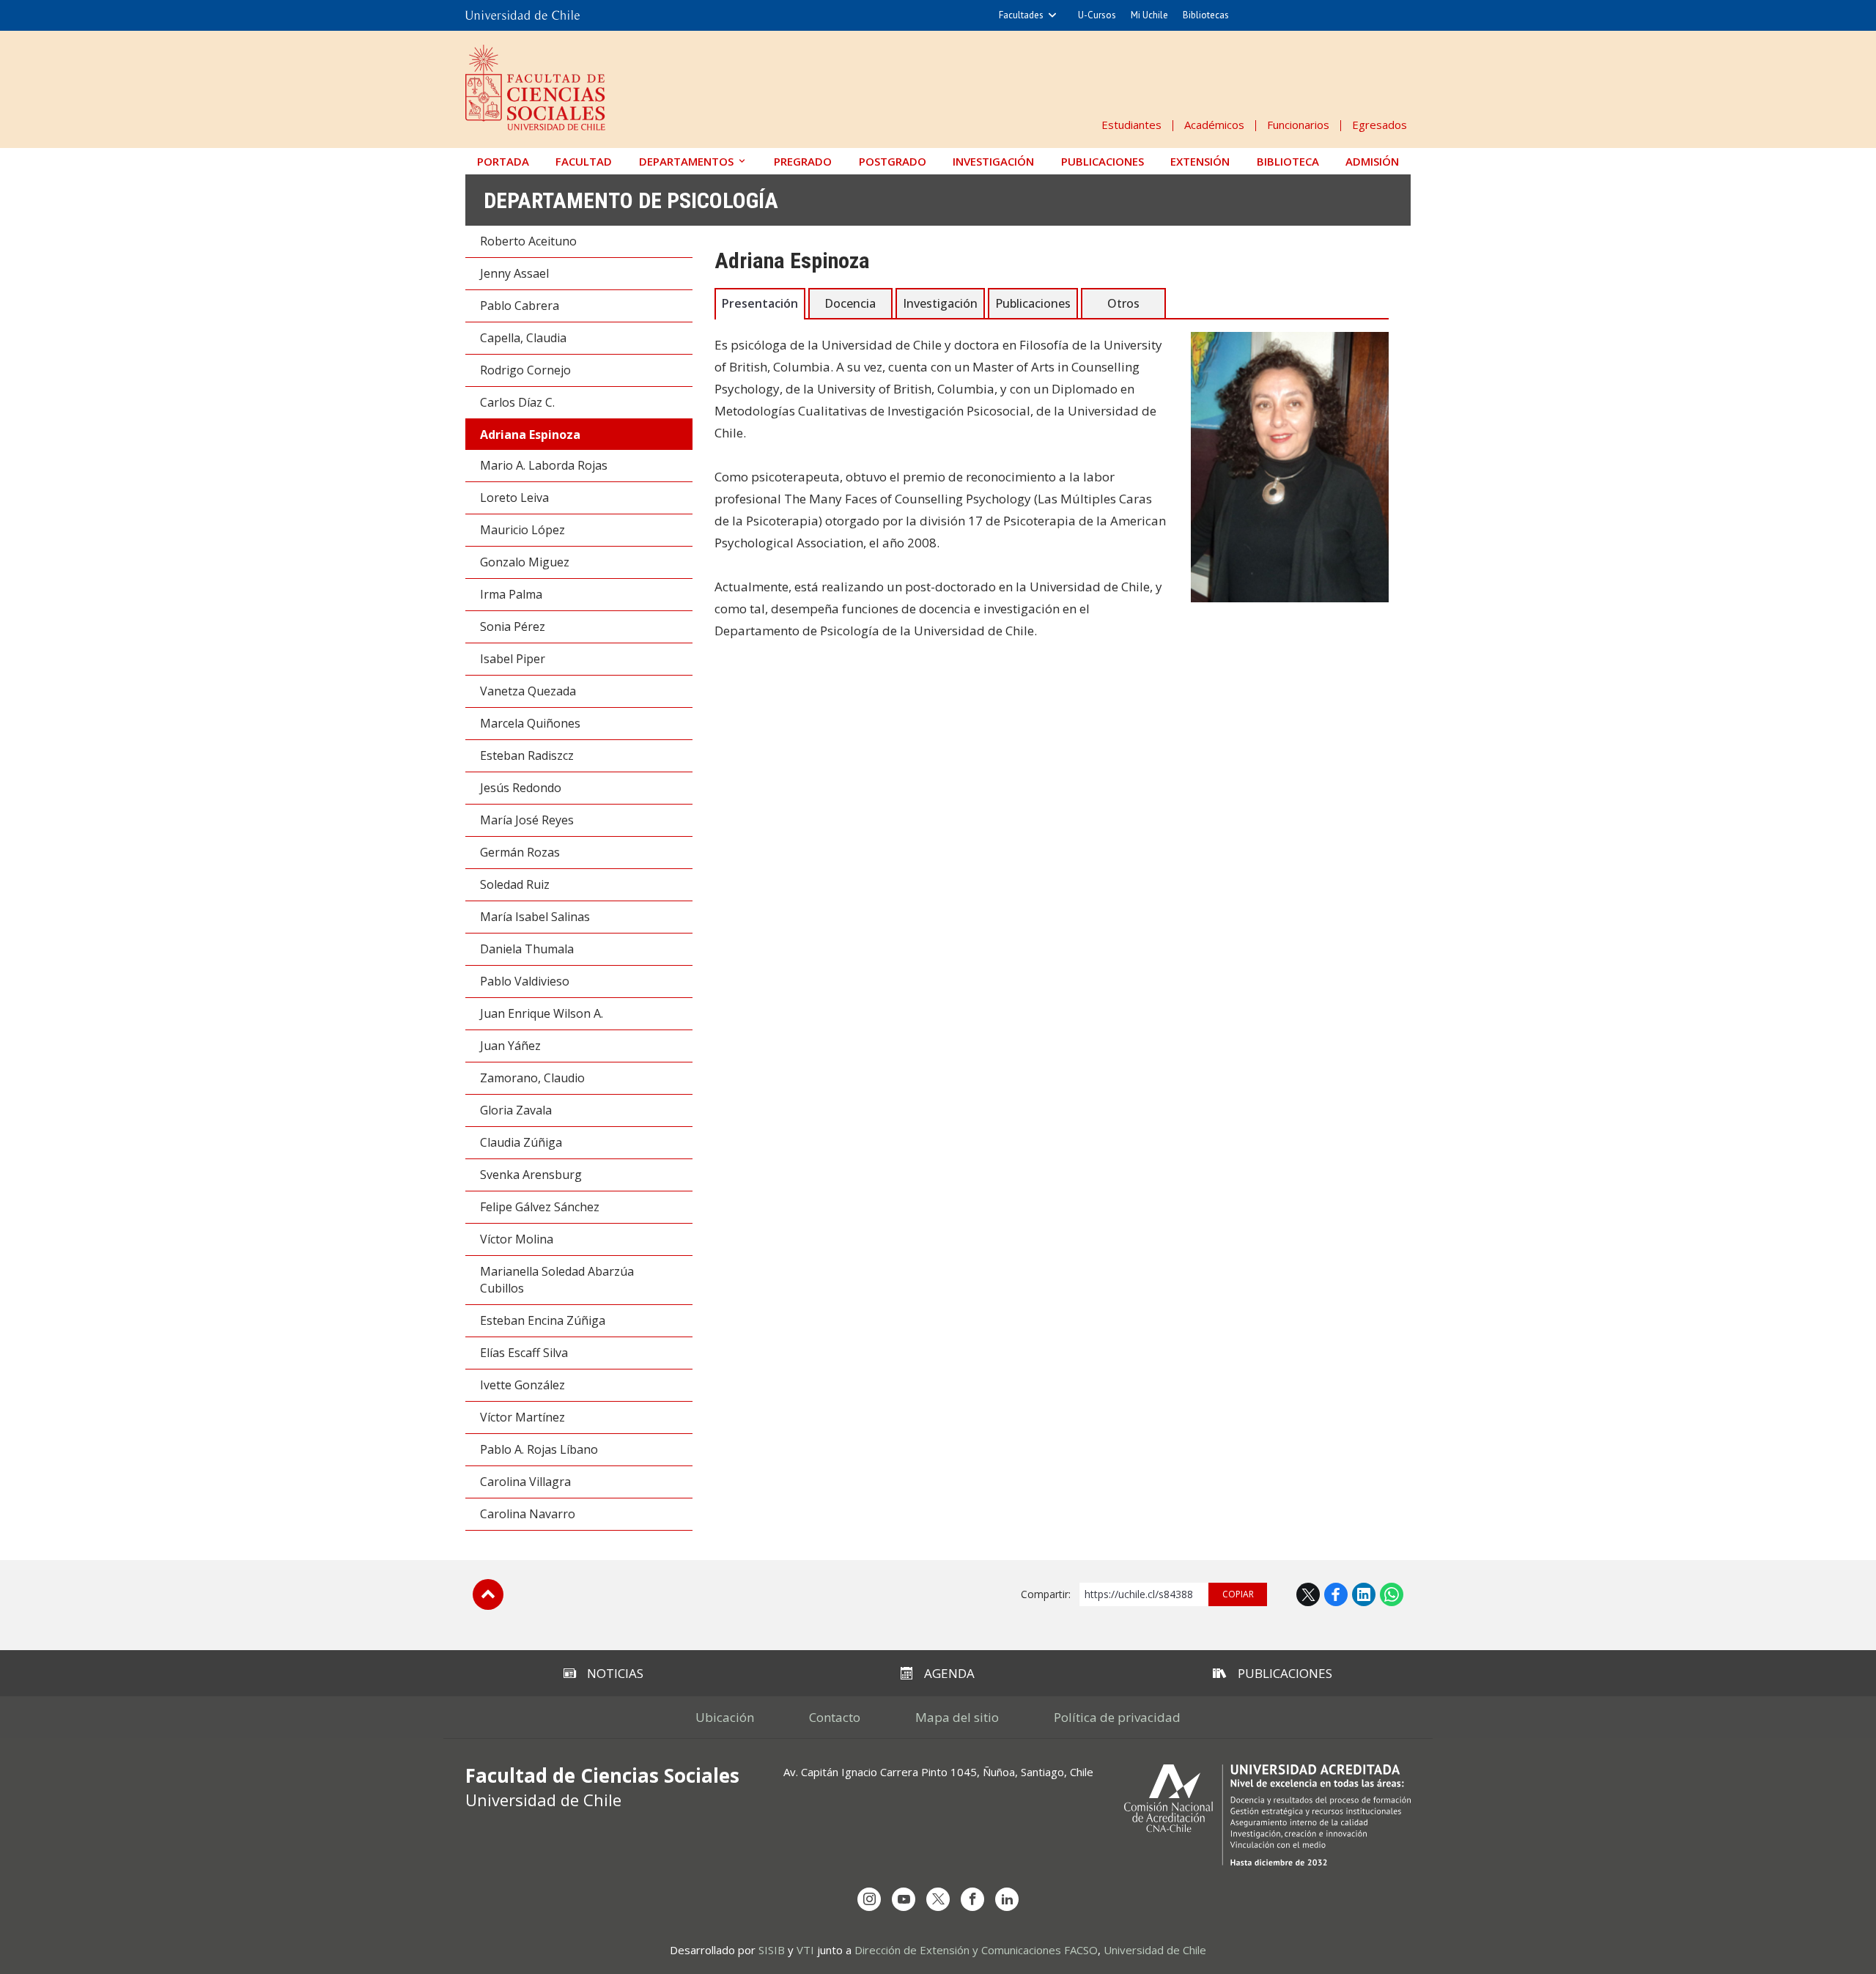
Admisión (1372, 161)
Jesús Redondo (521, 788)
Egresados (1380, 125)
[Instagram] (869, 1899)
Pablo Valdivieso (525, 981)
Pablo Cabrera (520, 306)
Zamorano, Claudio (532, 1078)
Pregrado (803, 161)
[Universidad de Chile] (522, 15)
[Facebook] (972, 1899)
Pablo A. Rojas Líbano (539, 1449)
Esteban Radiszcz (527, 755)
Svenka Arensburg (531, 1175)
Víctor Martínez (522, 1417)
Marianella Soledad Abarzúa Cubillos (557, 1280)
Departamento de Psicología (631, 200)
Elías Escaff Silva (524, 1353)
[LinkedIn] (1007, 1899)
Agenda (949, 1673)
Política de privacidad (1117, 1717)
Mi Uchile (1149, 15)
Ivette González (522, 1385)
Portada (503, 161)
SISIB (772, 1950)
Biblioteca (1288, 161)
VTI (805, 1950)
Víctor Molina (517, 1239)
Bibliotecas (1206, 15)
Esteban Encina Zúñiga (543, 1320)
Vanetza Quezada (528, 691)
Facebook (1336, 1594)
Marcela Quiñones (530, 723)
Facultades (1021, 15)
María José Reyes (527, 820)
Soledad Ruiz (515, 884)
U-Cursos (1097, 15)
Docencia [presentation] (850, 303)
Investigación (993, 161)
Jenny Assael (514, 273)
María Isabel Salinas (535, 917)
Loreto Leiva (514, 498)
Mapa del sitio (957, 1717)
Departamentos (686, 161)
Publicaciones (1103, 161)
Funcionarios (1298, 125)
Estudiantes (1131, 125)
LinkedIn (1364, 1594)
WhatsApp (1392, 1594)
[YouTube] (904, 1899)
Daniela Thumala (527, 949)
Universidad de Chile (1155, 1950)
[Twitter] (938, 1899)
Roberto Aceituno (528, 241)
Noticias (615, 1673)
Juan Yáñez (510, 1046)
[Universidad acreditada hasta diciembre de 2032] (1267, 1815)
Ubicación (725, 1717)
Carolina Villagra (525, 1482)
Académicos (1214, 125)
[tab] (760, 303)
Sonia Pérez (513, 626)
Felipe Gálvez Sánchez (540, 1207)
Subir (488, 1594)
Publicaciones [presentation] (1033, 303)
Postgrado (893, 161)
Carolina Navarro (528, 1514)
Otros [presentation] (1123, 303)
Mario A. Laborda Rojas (544, 465)
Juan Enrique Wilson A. (542, 1013)
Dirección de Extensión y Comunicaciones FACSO (976, 1950)
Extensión (1200, 161)
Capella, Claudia (523, 338)
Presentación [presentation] (760, 303)
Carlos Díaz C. (517, 402)
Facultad (584, 161)
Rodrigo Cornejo (525, 370)
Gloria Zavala (516, 1110)
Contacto (835, 1717)
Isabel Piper (513, 659)
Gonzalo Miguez (525, 562)
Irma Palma (511, 594)
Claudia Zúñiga (521, 1142)
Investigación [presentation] (940, 303)
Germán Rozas (520, 852)
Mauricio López (522, 530)
